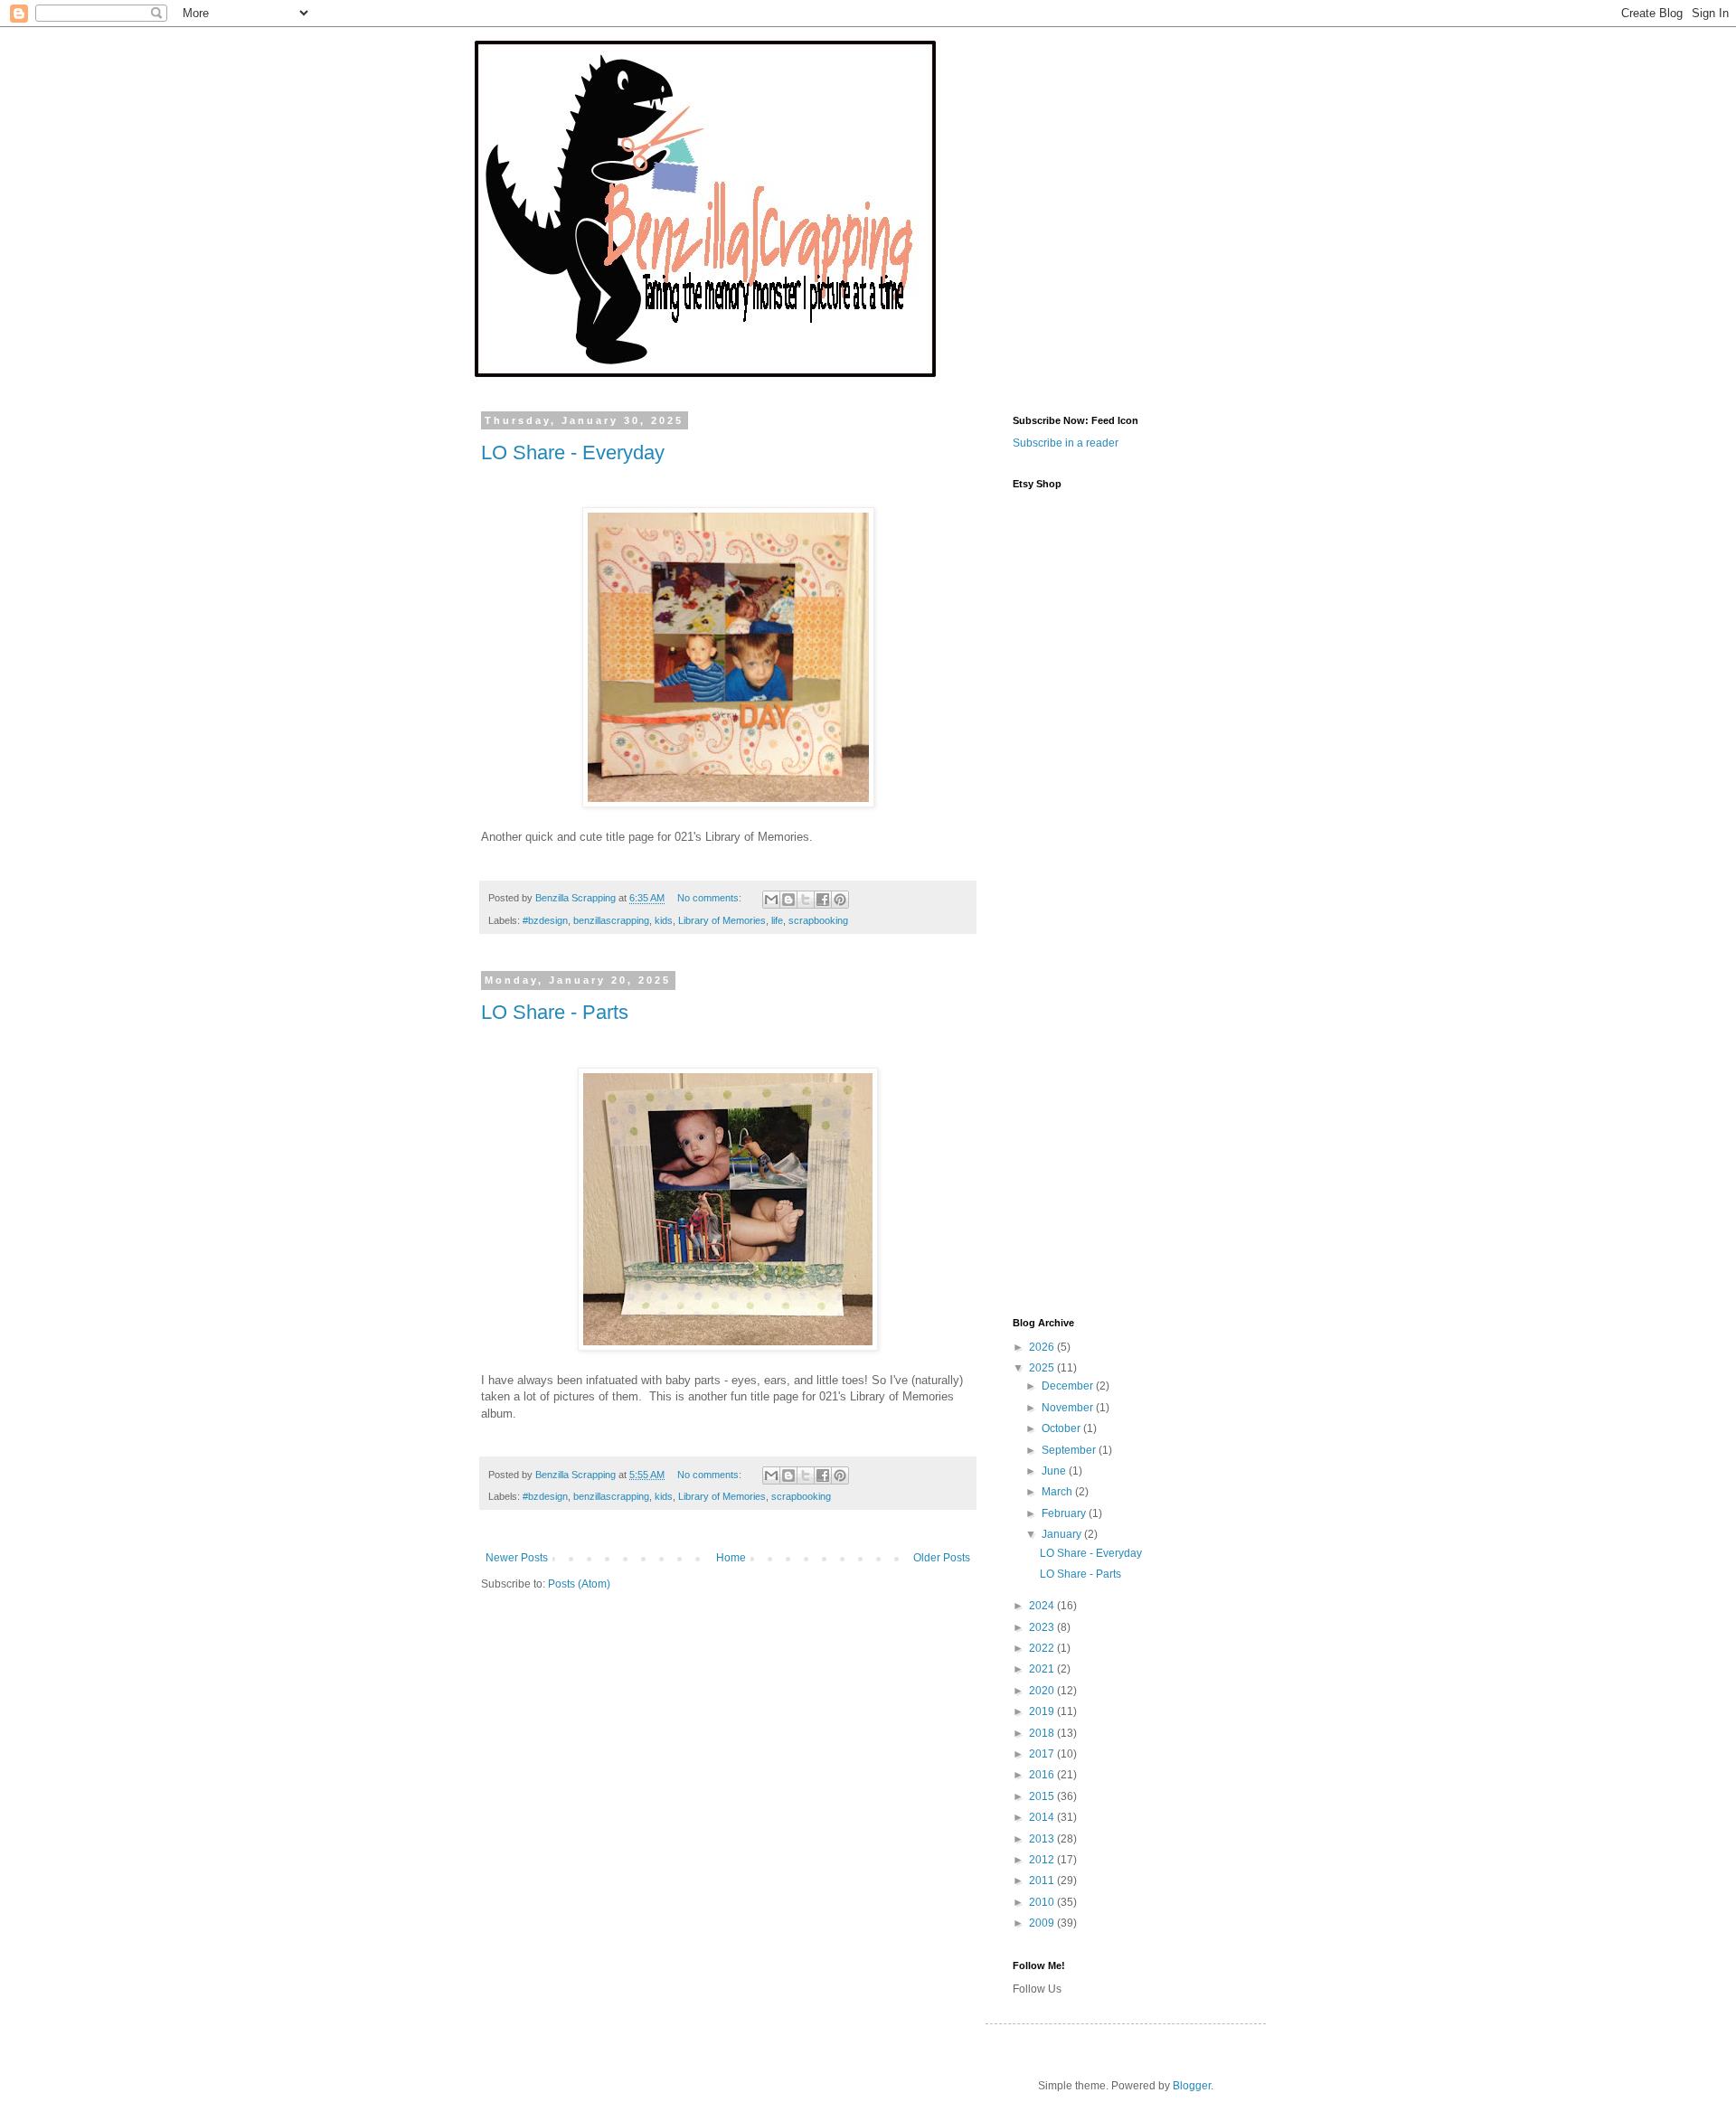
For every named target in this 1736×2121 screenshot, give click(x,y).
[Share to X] (806, 900)
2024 (1043, 1606)
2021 (1043, 1669)
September (1070, 1450)
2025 (1043, 1368)
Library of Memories (722, 920)
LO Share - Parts (555, 1012)
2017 (1043, 1754)
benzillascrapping (611, 920)
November (1069, 1408)
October (1062, 1428)
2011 (1043, 1881)
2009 (1043, 1923)
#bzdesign (545, 920)
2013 (1043, 1839)
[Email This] (771, 900)
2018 (1043, 1733)
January (1063, 1534)
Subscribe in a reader (1066, 443)
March (1058, 1492)
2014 (1043, 1817)
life (777, 920)
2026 (1043, 1347)
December (1069, 1386)
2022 (1043, 1648)
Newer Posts (517, 1558)
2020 (1043, 1691)
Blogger (1192, 2086)
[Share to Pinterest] (840, 900)
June (1055, 1471)
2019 (1043, 1711)
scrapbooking (818, 920)
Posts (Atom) (579, 1584)
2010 (1043, 1902)
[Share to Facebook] (823, 900)
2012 (1043, 1860)
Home (731, 1558)
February (1065, 1513)
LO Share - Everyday (573, 452)
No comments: (711, 898)
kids (664, 920)
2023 (1043, 1627)
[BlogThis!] (788, 900)
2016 (1043, 1775)
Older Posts (942, 1558)
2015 (1043, 1796)
